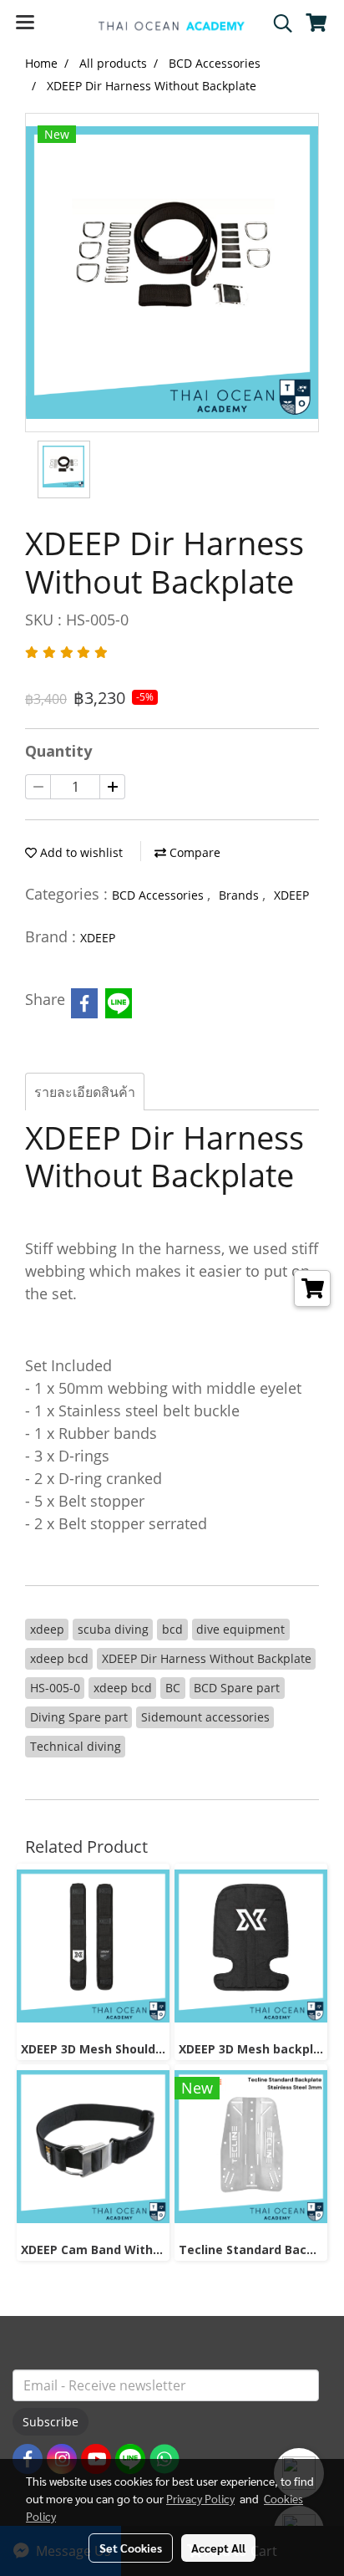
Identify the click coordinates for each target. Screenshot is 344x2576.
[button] (277, 23)
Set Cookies (131, 2548)
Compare (193, 852)
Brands (240, 895)
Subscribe (51, 2422)
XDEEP (291, 895)
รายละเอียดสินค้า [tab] (85, 1092)
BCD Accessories (159, 895)
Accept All (218, 2548)
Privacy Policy (200, 2498)
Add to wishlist (80, 852)
